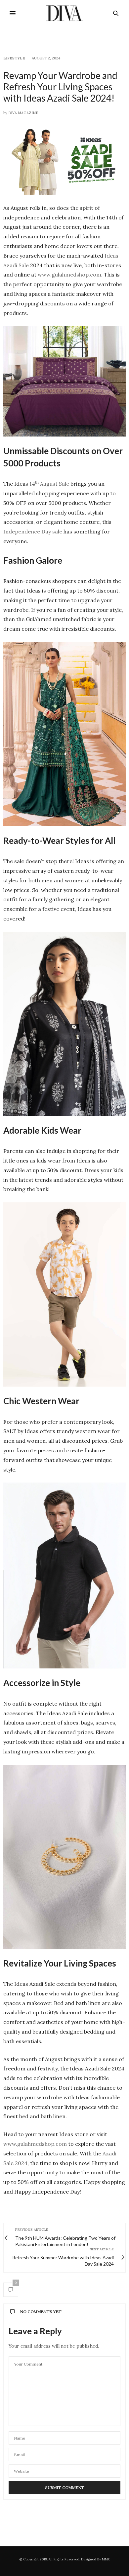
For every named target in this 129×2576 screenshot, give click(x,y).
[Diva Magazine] (65, 13)
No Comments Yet (41, 2312)
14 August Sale (49, 484)
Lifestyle (14, 58)
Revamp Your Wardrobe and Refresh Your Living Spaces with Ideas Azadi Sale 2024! (60, 86)
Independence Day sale (33, 531)
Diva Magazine (23, 113)
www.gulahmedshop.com (69, 275)
